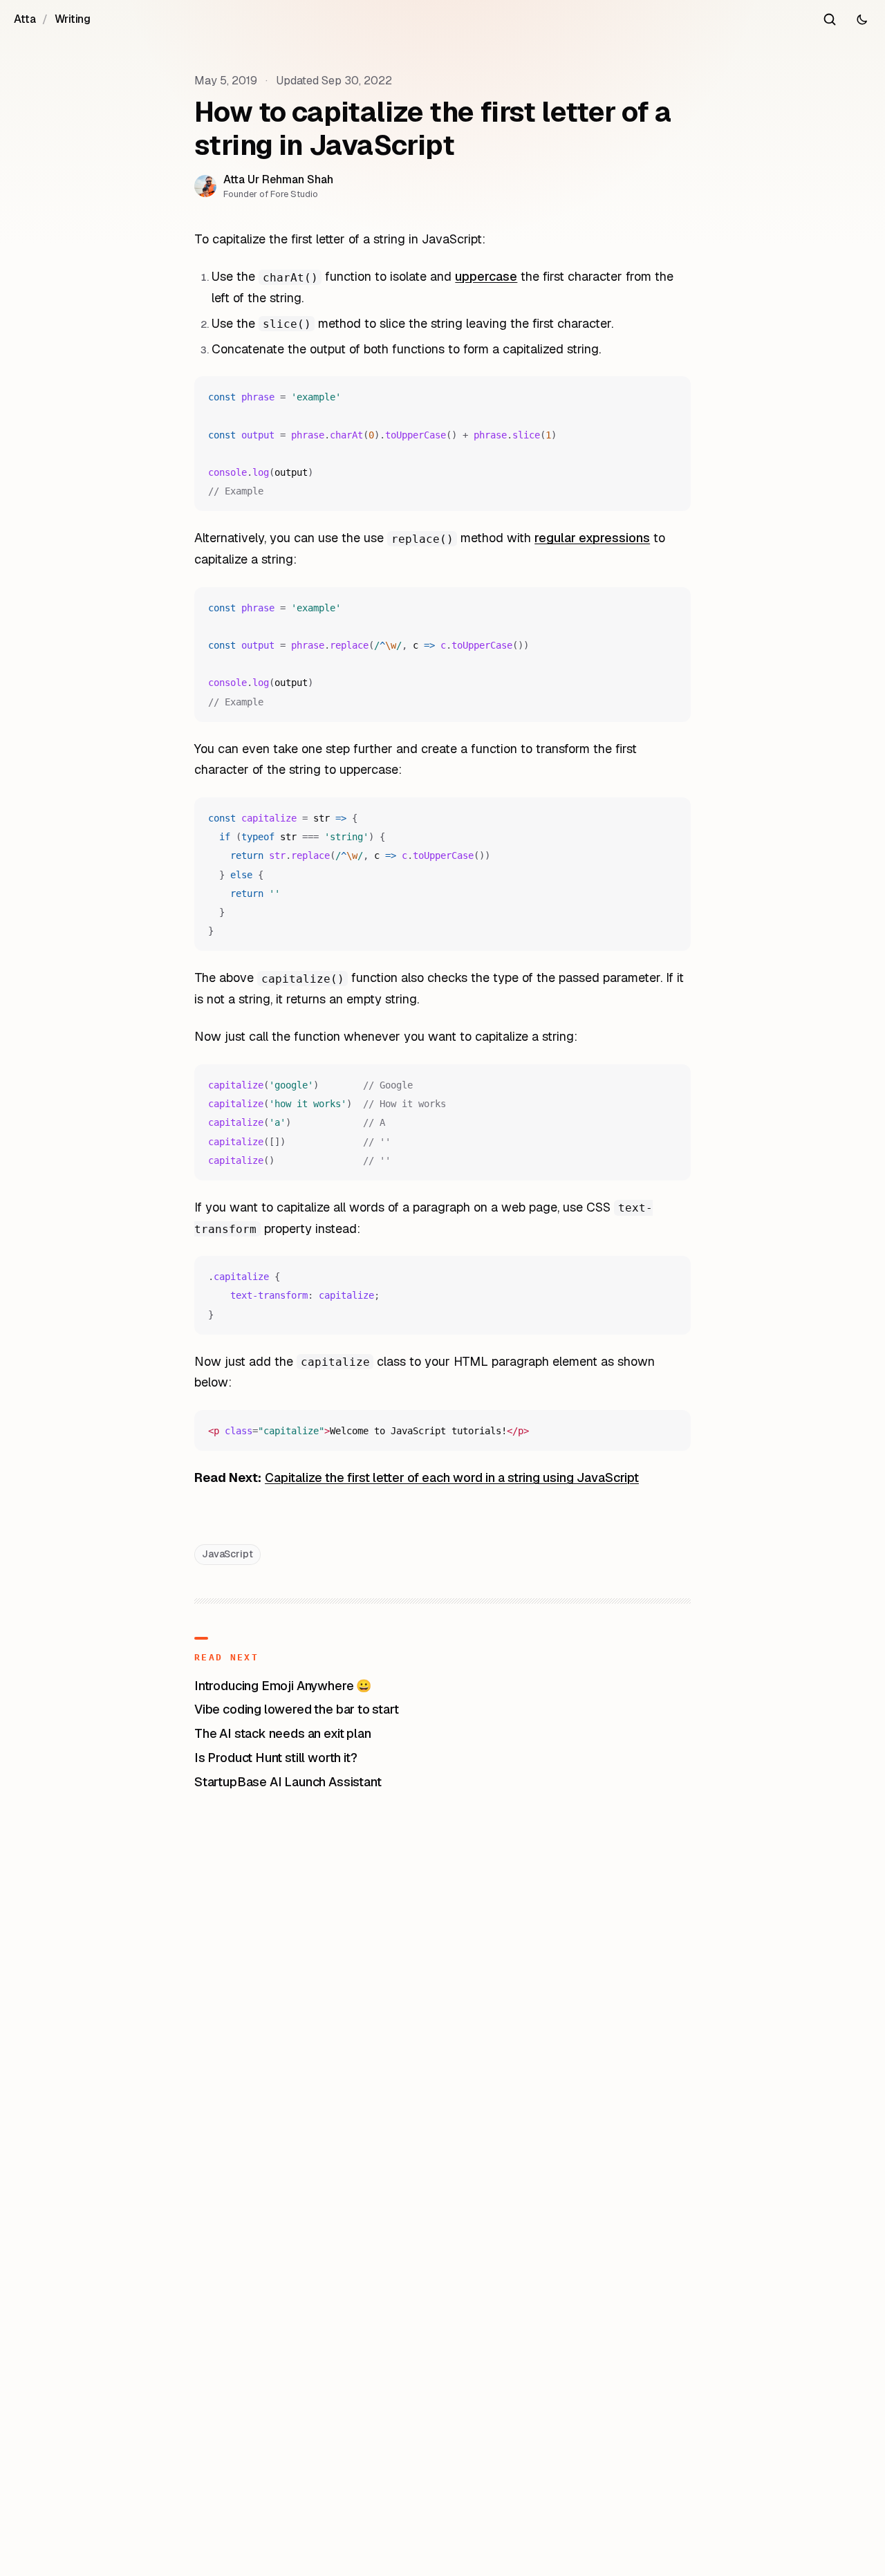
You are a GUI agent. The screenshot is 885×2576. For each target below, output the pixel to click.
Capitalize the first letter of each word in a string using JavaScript (452, 1477)
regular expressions (592, 538)
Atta (25, 19)
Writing (73, 19)
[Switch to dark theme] (861, 19)
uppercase (486, 276)
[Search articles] (830, 19)
